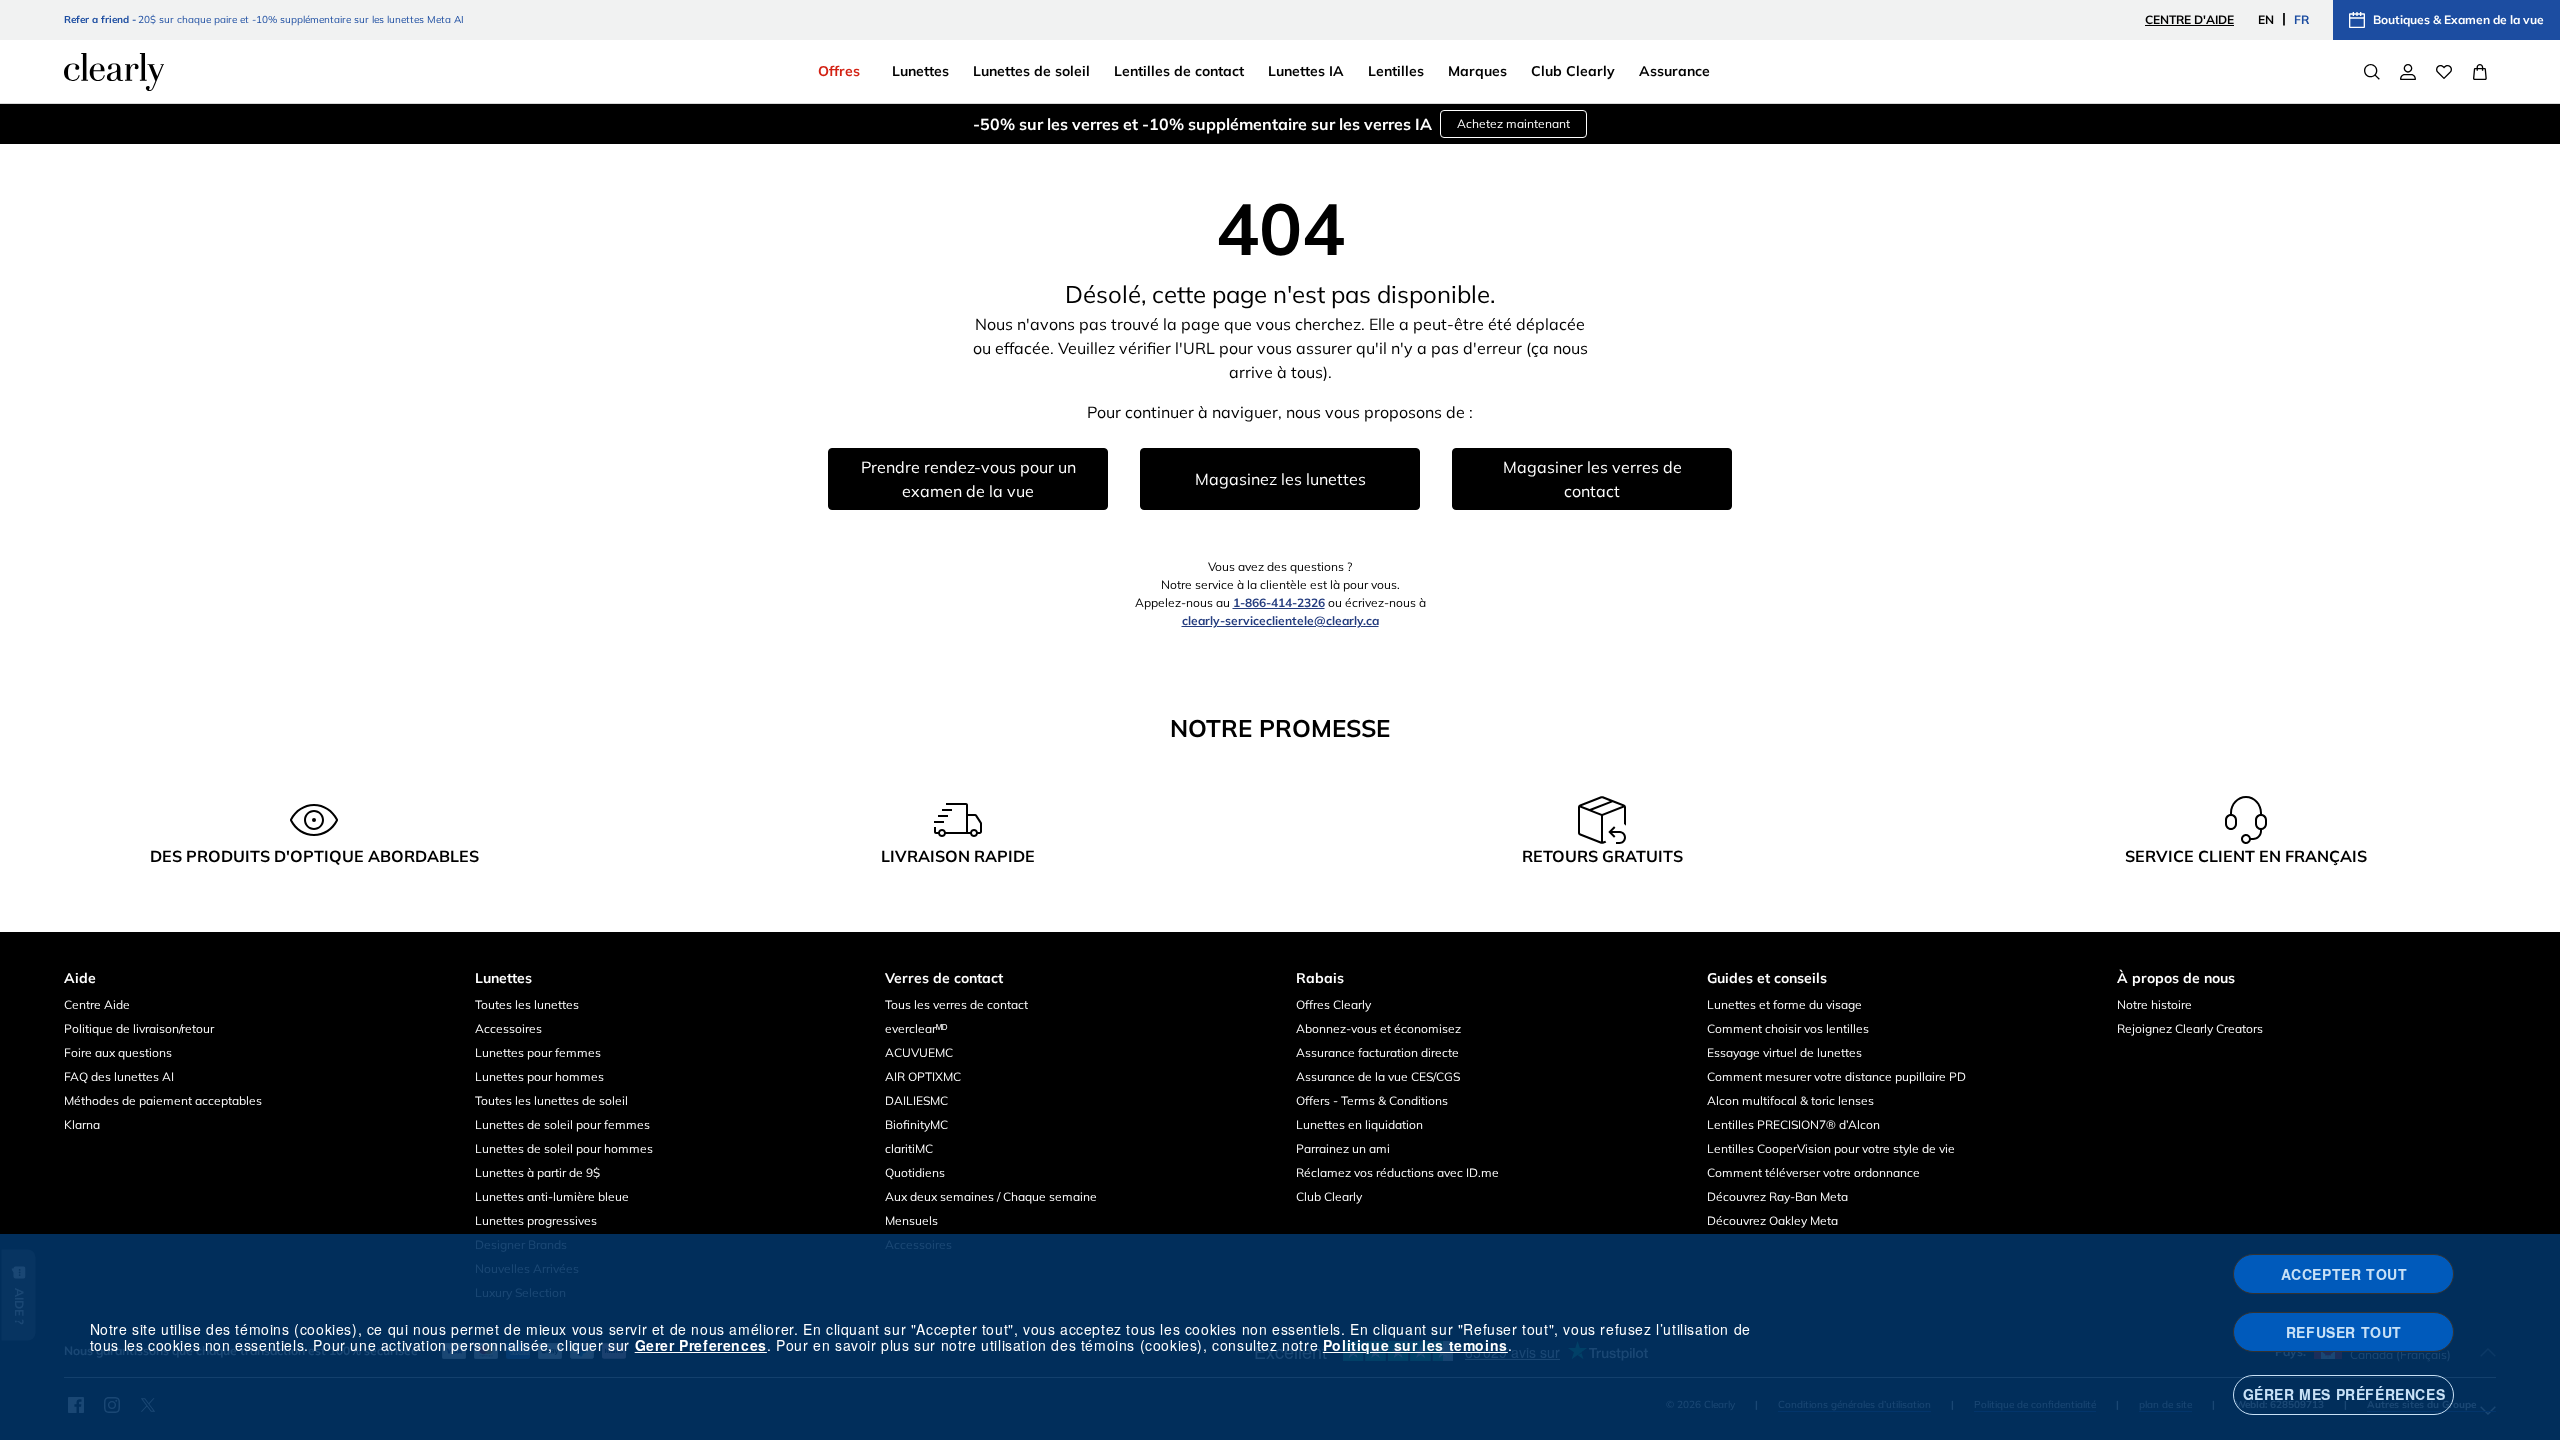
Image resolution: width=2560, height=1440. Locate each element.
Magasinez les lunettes (1280, 479)
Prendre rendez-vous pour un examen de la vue (968, 479)
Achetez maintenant (1513, 123)
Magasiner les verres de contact (1592, 479)
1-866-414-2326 (1279, 602)
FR (2301, 19)
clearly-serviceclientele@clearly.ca (1280, 620)
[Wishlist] (2444, 72)
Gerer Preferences (701, 1345)
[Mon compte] (2408, 72)
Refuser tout (2344, 1332)
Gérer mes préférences (2344, 1394)
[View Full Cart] (2480, 72)
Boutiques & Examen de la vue (2458, 19)
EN (2266, 19)
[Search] (2372, 72)
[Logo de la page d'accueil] (114, 72)
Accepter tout (2344, 1274)
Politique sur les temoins (1415, 1345)
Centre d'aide (2189, 19)
